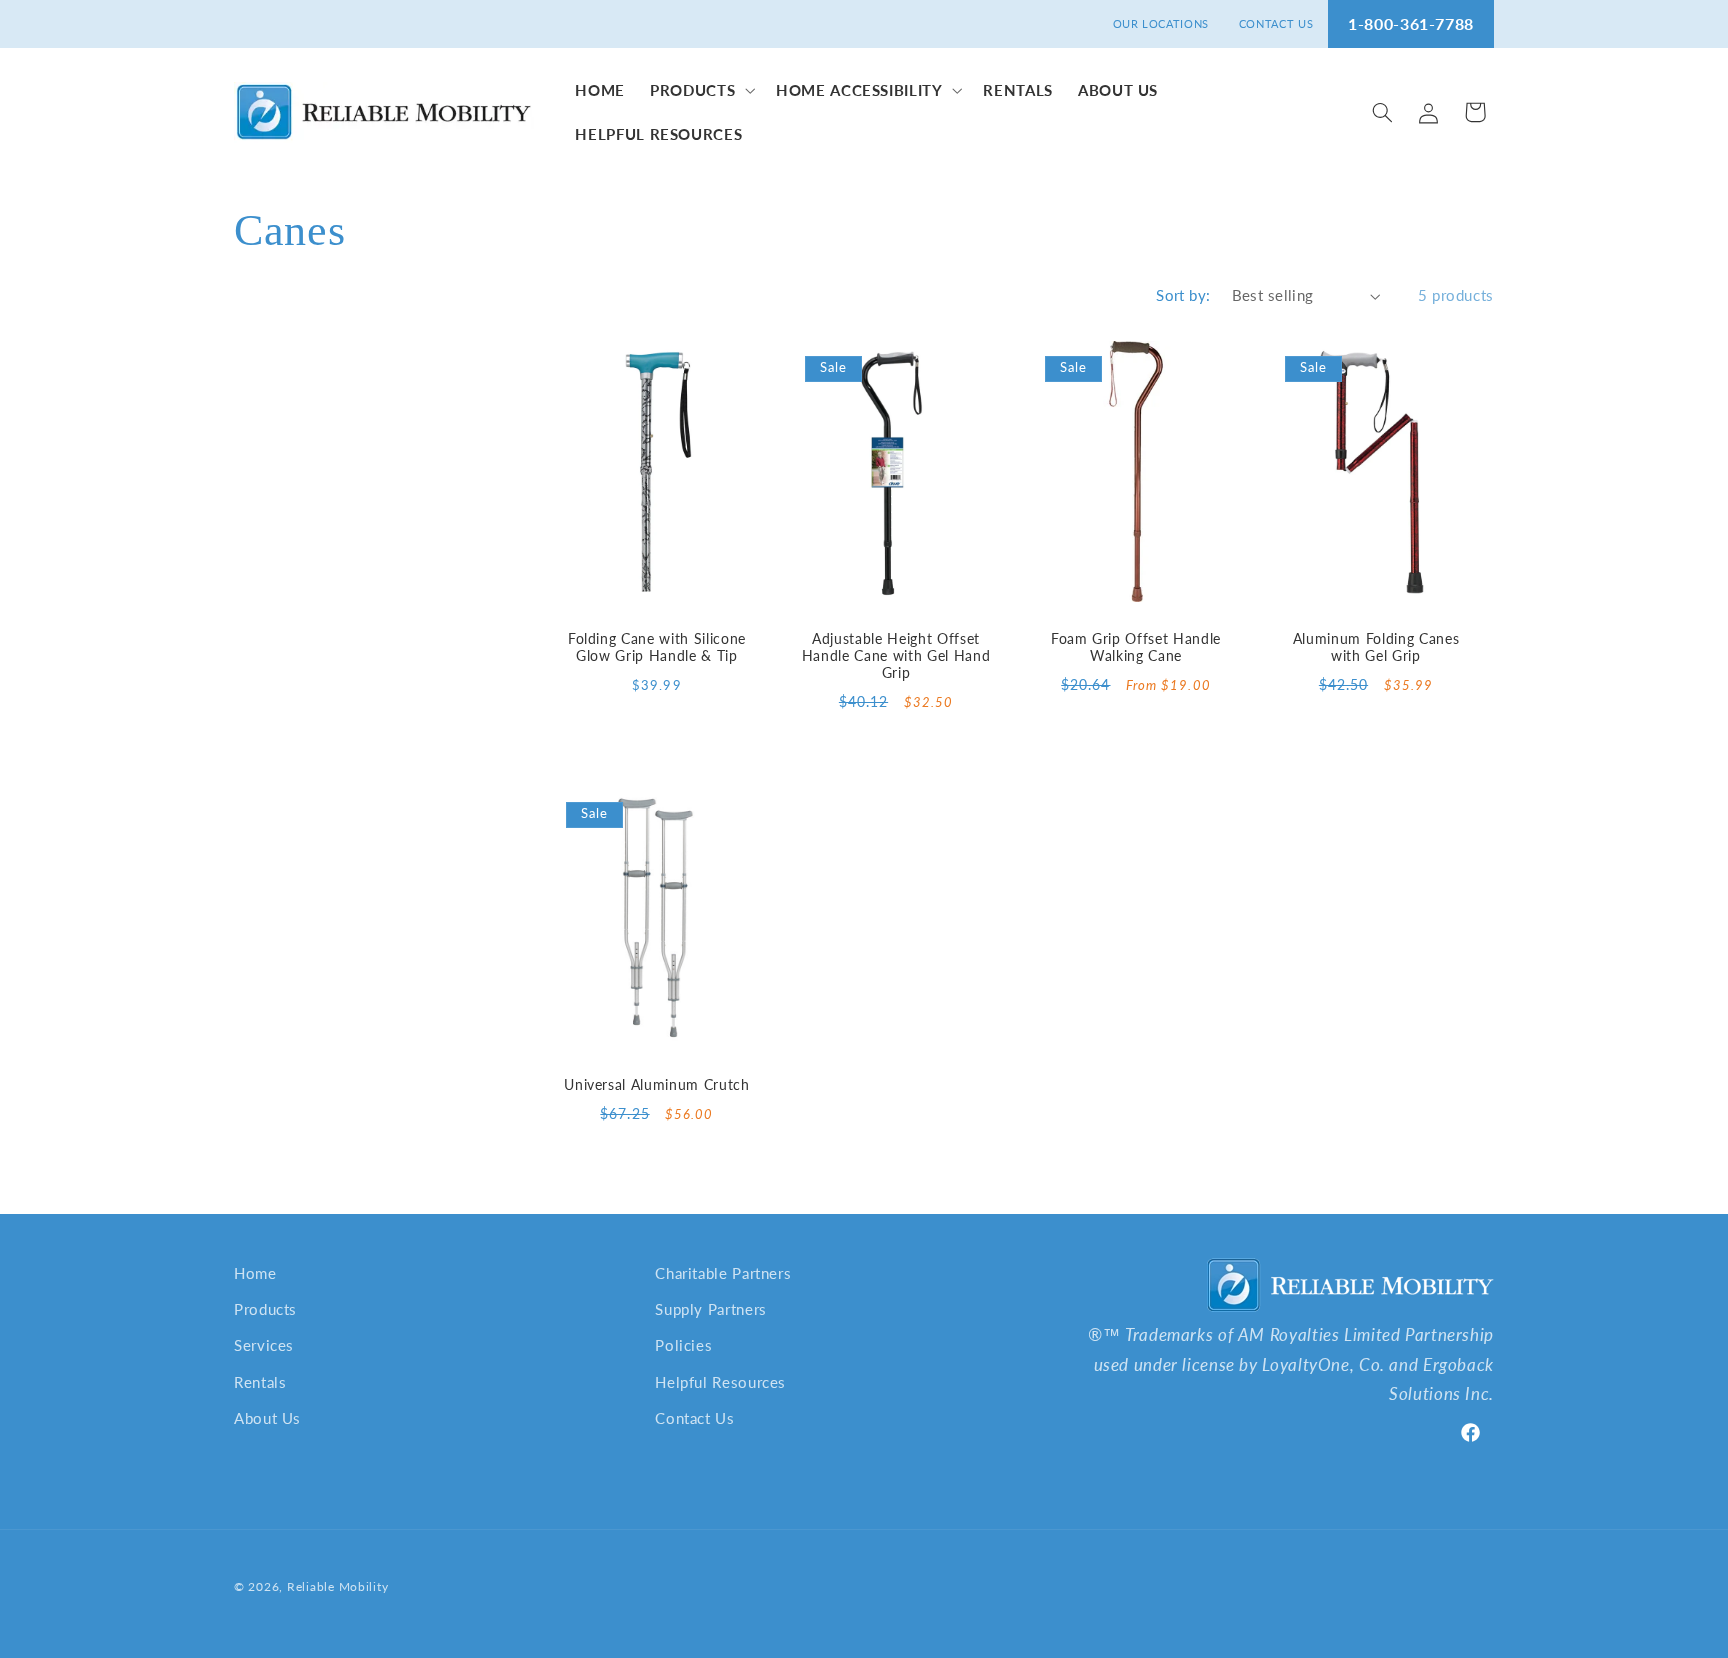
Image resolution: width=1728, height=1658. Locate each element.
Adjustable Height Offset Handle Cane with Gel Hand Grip (896, 655)
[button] (701, 90)
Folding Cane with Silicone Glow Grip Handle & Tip (656, 647)
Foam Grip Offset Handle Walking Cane (1136, 647)
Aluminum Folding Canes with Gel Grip (1376, 647)
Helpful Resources (720, 1382)
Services (264, 1345)
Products (265, 1309)
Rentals (260, 1382)
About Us (267, 1418)
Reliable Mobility (338, 1586)
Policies (683, 1345)
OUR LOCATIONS (1161, 23)
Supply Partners (710, 1309)
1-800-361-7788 (1411, 23)
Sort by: (1183, 295)
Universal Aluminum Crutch (657, 1084)
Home (255, 1273)
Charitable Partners (723, 1273)
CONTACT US (1276, 23)
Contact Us (694, 1418)
